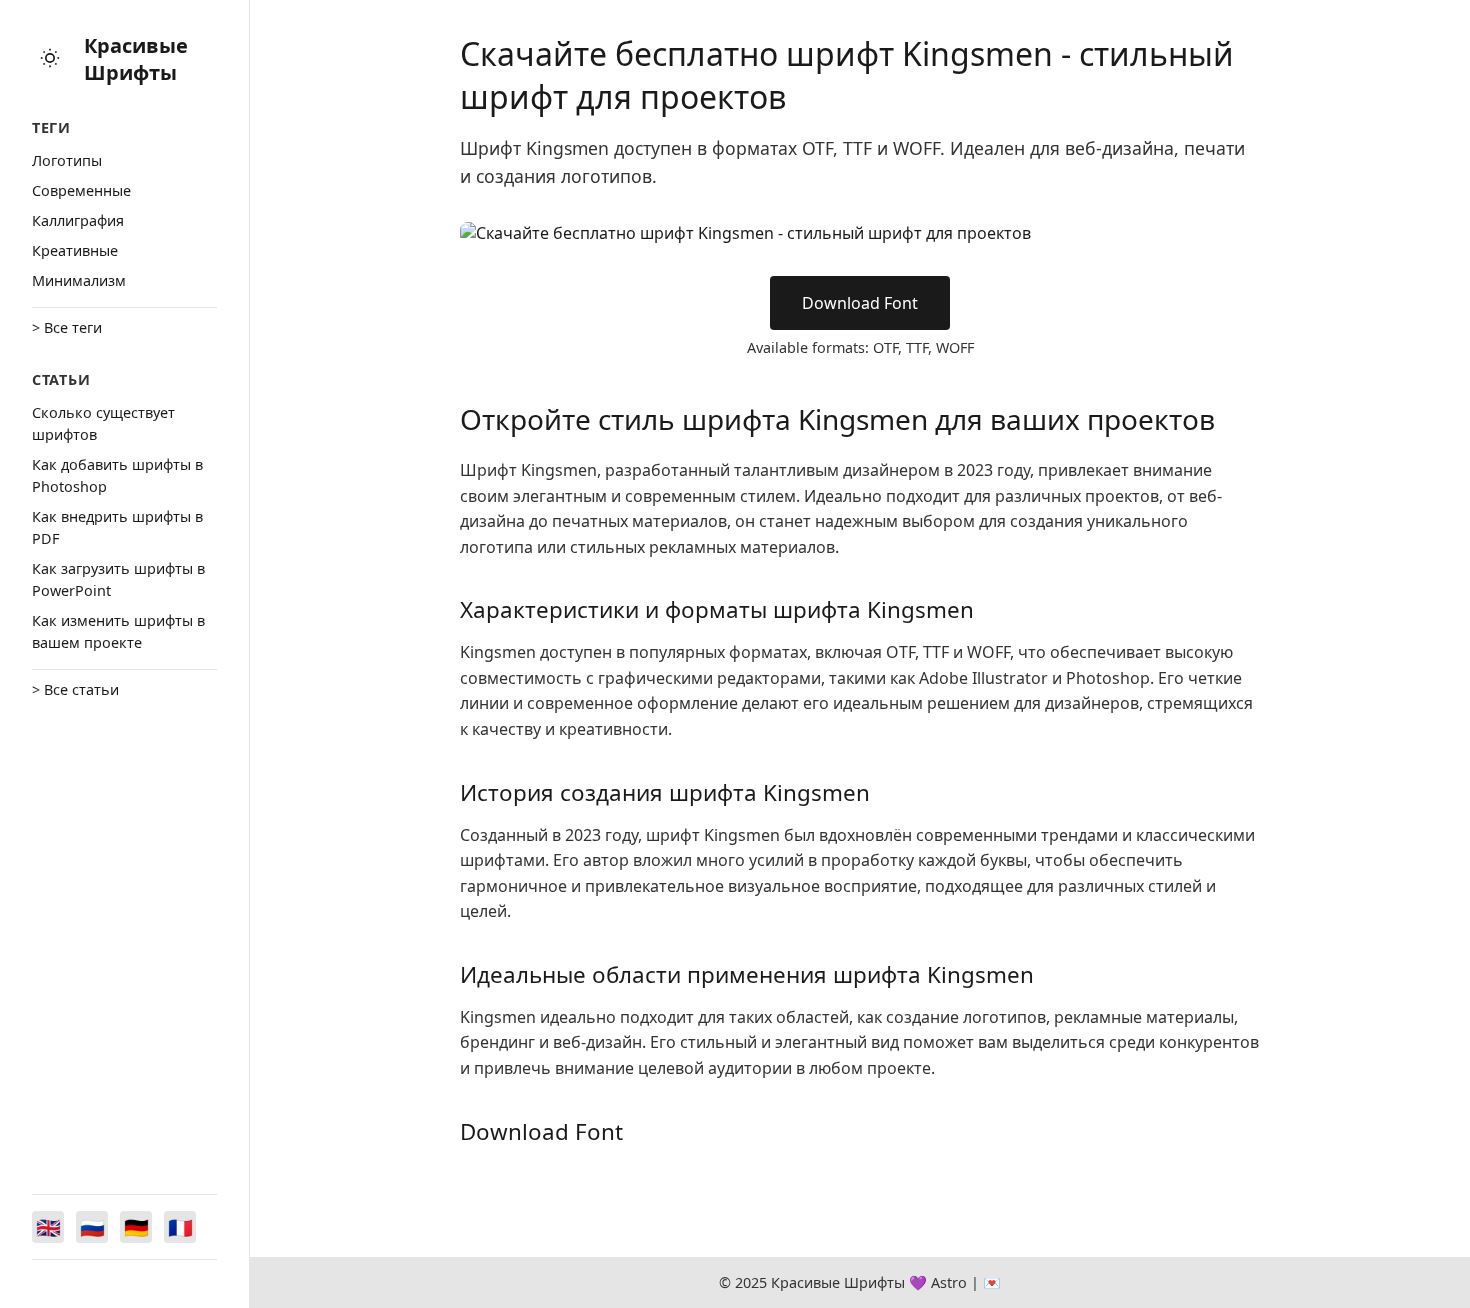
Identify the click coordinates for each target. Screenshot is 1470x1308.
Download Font (860, 303)
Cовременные (81, 190)
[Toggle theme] (50, 59)
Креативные (75, 250)
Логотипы (67, 160)
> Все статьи (75, 689)
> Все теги (67, 327)
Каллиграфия (78, 220)
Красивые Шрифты (136, 59)
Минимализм (79, 280)
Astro (949, 1282)
